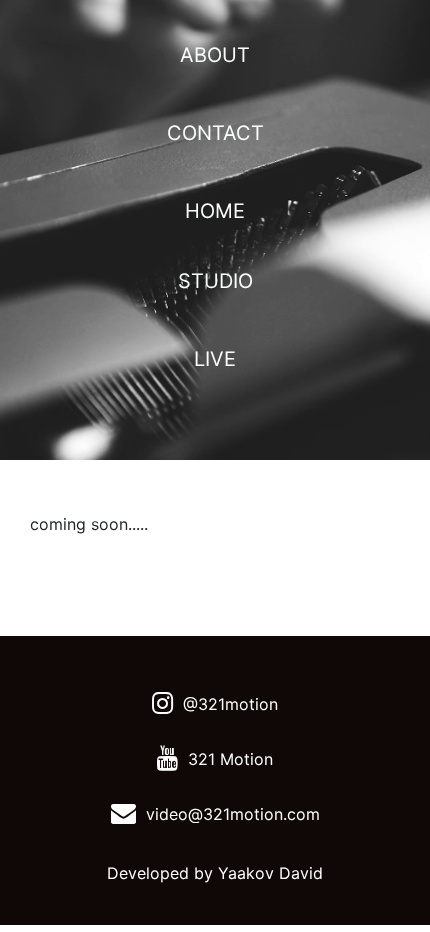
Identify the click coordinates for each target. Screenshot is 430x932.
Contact (215, 133)
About (215, 55)
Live (215, 359)
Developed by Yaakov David (215, 873)
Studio (215, 281)
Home (215, 211)
